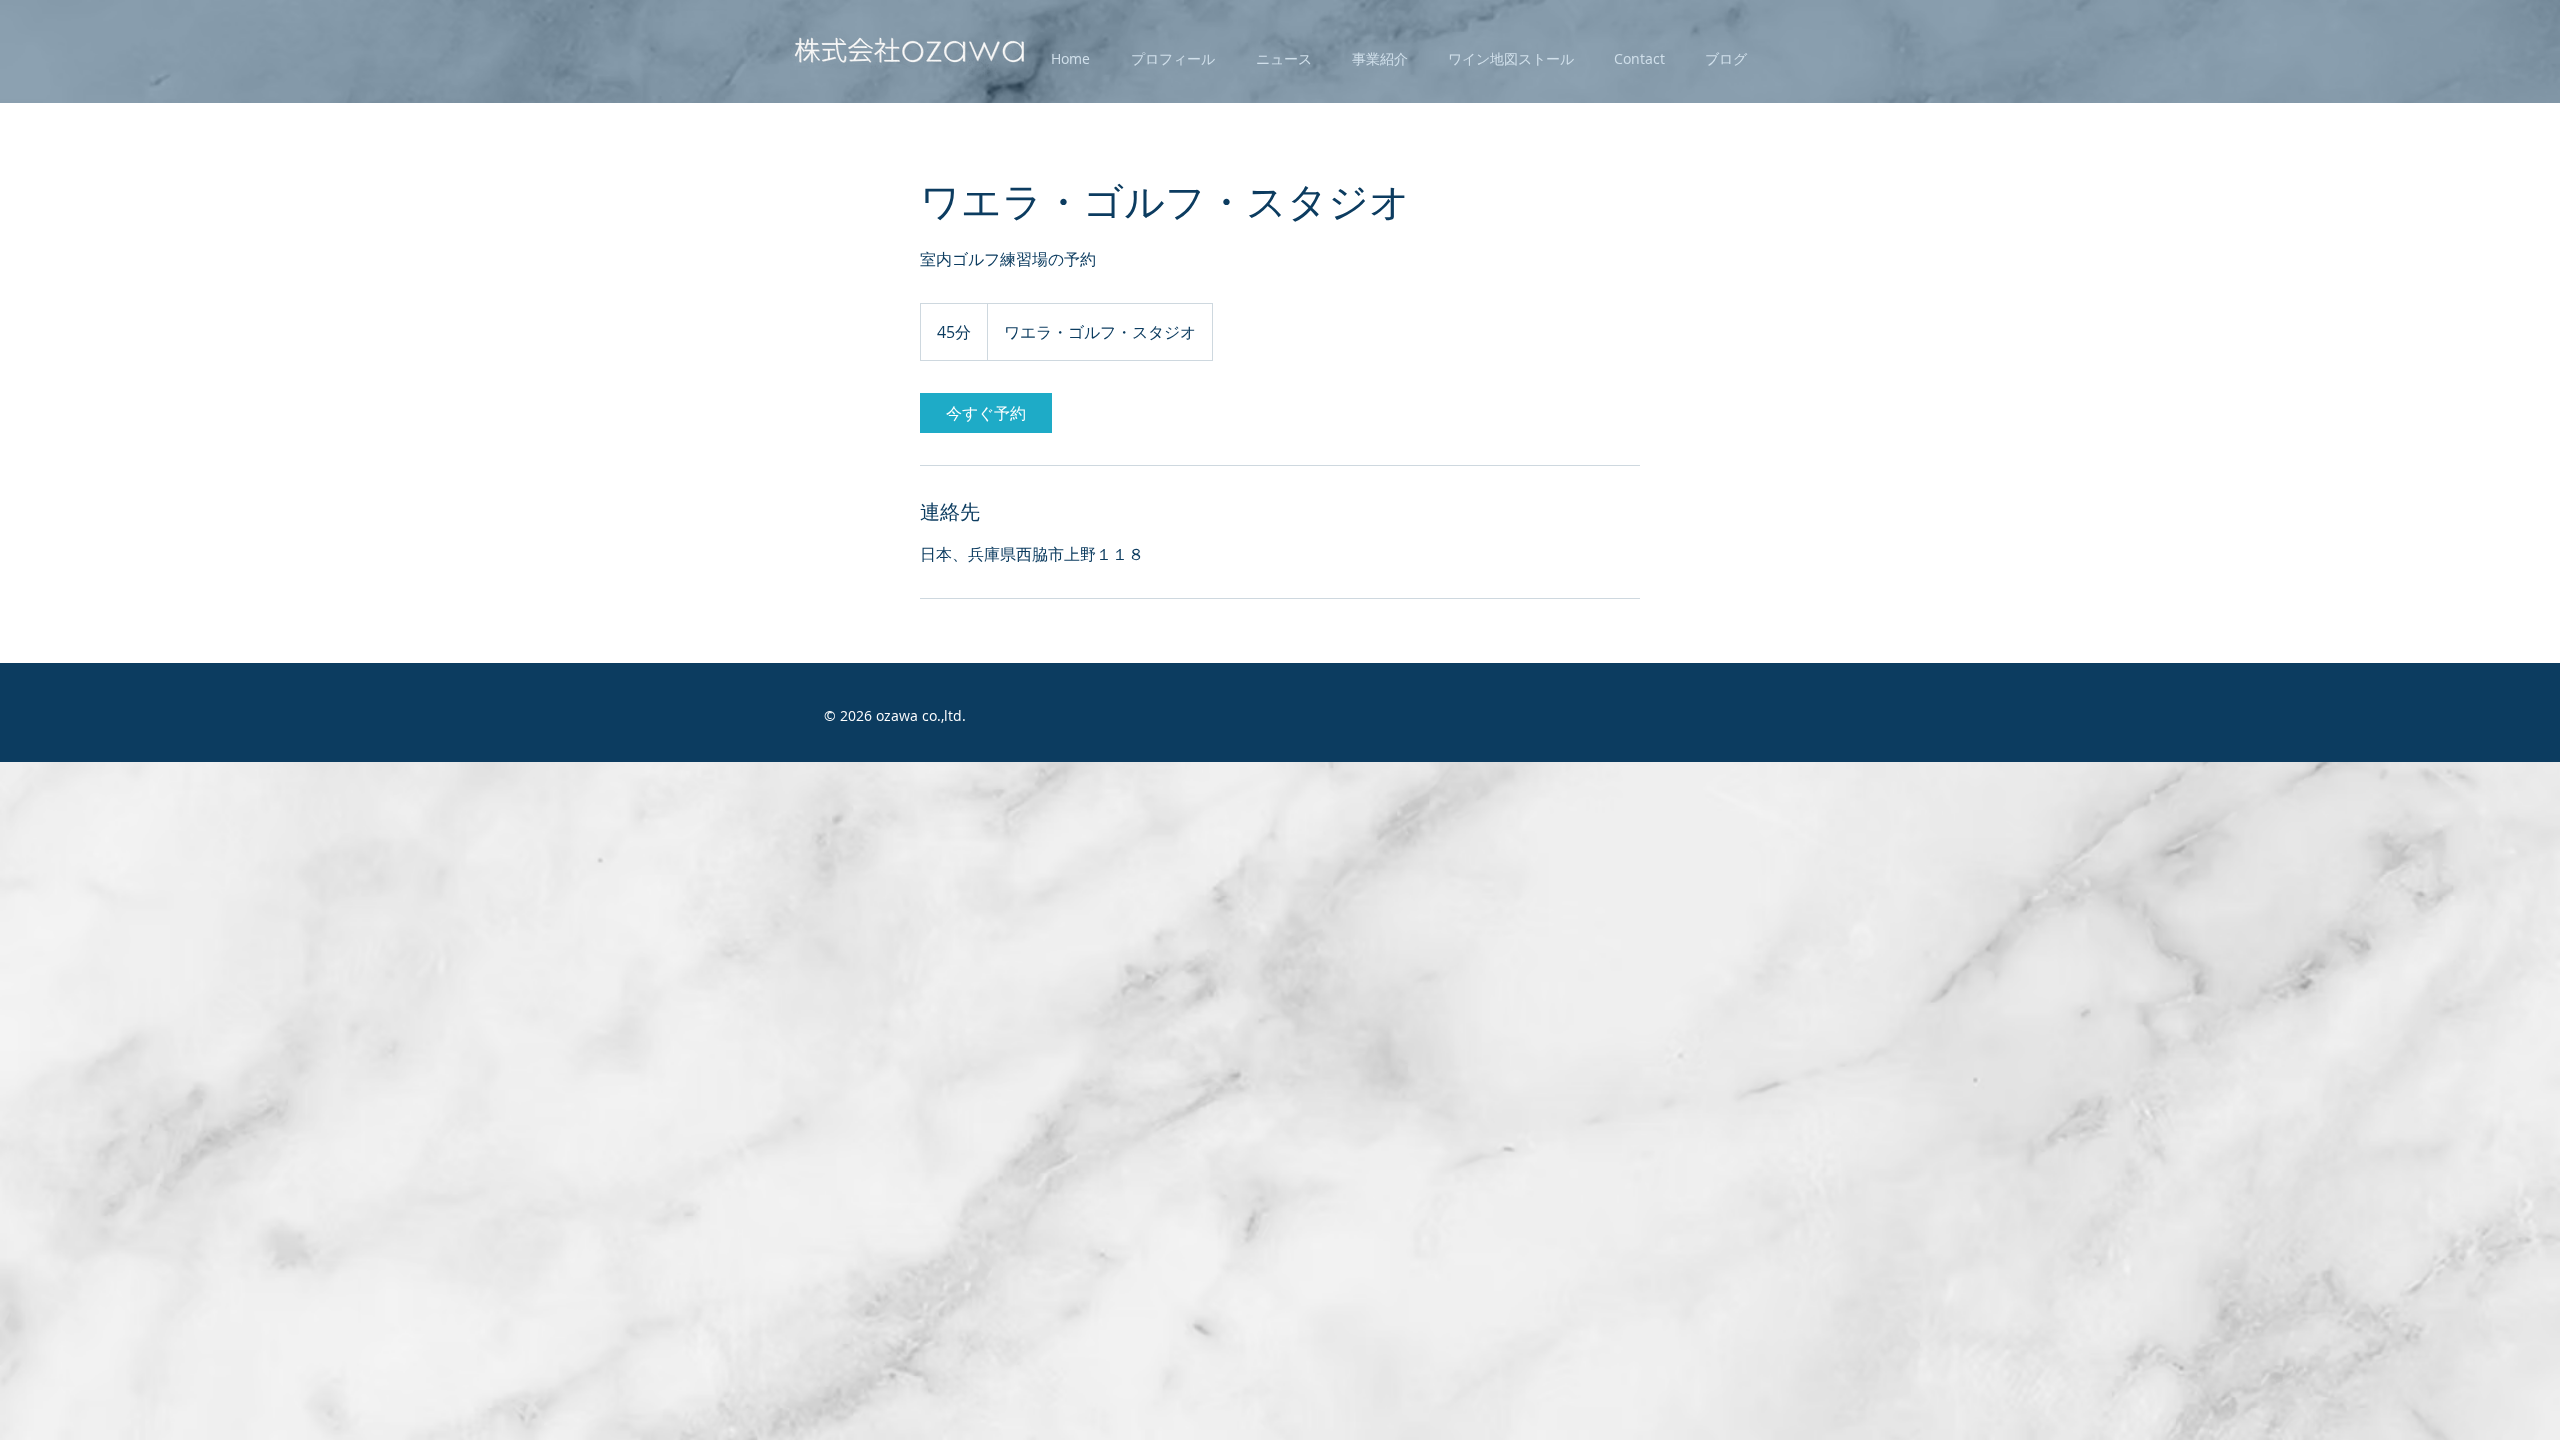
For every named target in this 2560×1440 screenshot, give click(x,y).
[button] (1172, 59)
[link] (986, 413)
